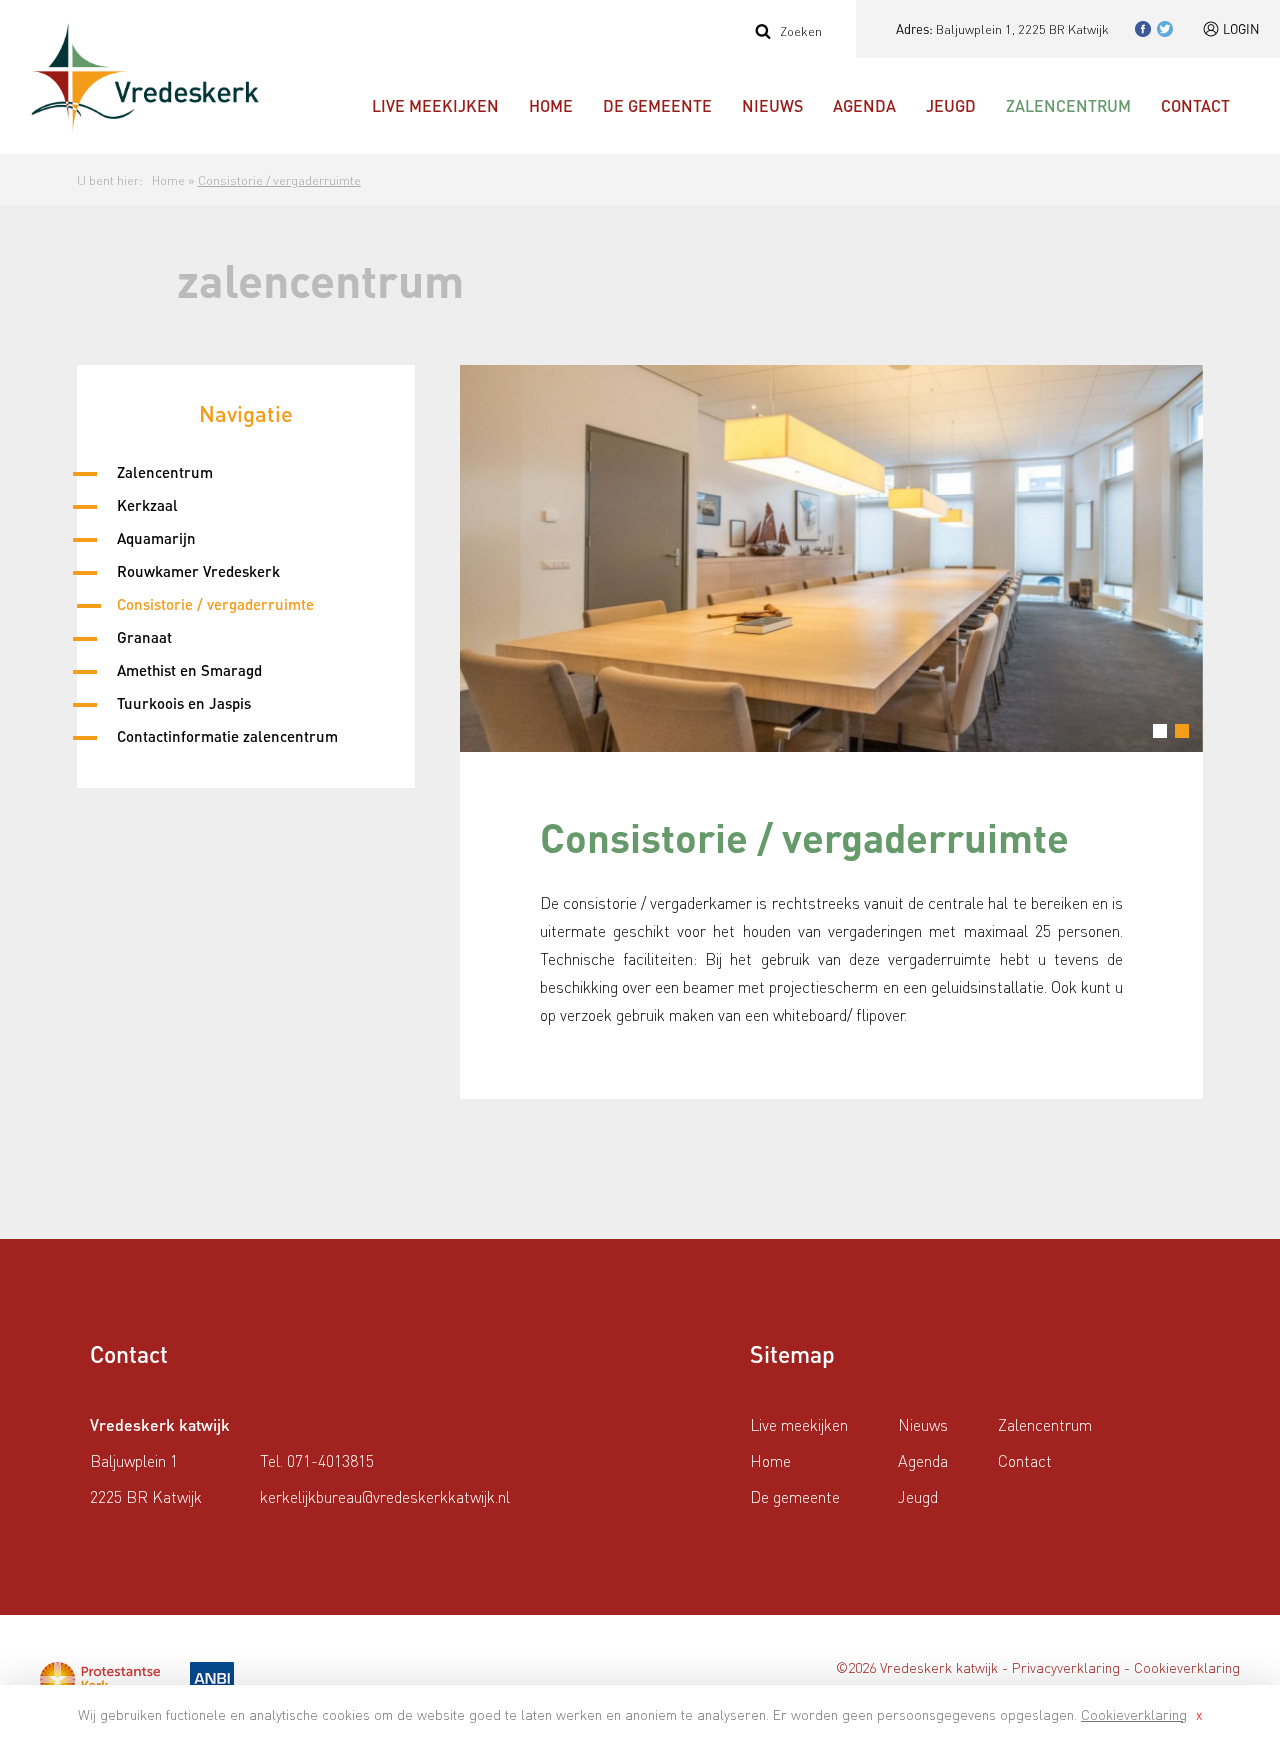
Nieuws (772, 105)
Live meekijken (435, 105)
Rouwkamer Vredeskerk (198, 571)
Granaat (144, 637)
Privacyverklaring (1066, 1667)
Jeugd (951, 105)
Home (551, 105)
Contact (1195, 105)
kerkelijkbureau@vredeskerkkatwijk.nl (385, 1496)
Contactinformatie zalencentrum (227, 736)
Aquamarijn (156, 538)
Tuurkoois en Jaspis (184, 703)
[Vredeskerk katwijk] (144, 78)
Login (1241, 28)
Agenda (864, 105)
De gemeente (657, 105)
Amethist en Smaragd (189, 670)
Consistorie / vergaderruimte (279, 179)
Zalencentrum (1068, 105)
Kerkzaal (147, 505)
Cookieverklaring (1134, 1714)
